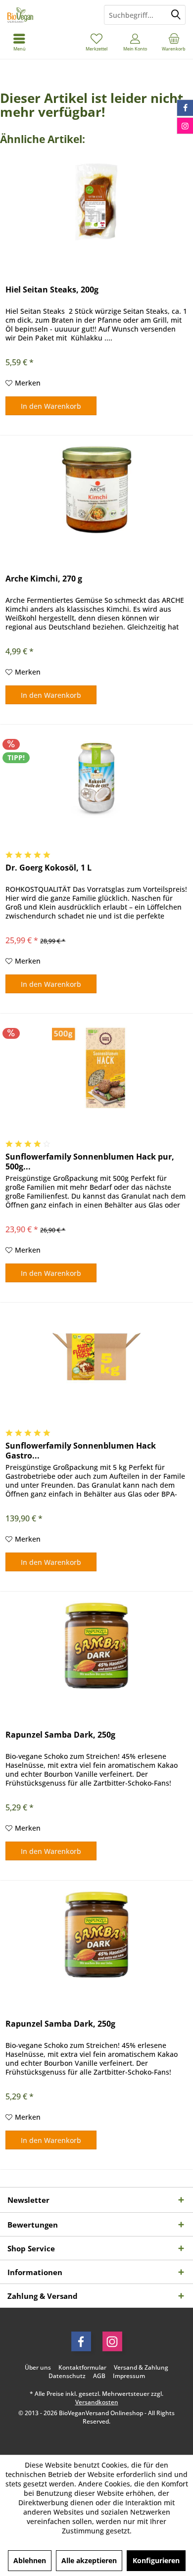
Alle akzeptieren (89, 2560)
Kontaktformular (82, 2368)
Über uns (38, 2368)
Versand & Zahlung (141, 2368)
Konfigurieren (156, 2560)
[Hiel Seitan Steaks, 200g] (96, 200)
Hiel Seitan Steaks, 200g (52, 290)
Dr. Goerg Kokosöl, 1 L (48, 868)
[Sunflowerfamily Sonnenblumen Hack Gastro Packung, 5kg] (96, 1357)
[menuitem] (174, 42)
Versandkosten (97, 2402)
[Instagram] (112, 2341)
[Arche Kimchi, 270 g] (96, 489)
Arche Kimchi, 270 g (44, 579)
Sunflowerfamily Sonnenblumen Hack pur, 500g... (90, 1162)
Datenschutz (67, 2376)
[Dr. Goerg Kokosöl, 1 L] (96, 778)
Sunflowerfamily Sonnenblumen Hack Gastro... (81, 1451)
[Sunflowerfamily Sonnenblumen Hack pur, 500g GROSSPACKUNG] (96, 1068)
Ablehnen (30, 2560)
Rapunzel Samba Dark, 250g (60, 1735)
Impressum (129, 2376)
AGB (99, 2376)
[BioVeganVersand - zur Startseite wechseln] (48, 15)
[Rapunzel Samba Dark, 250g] (96, 1646)
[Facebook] (81, 2341)
